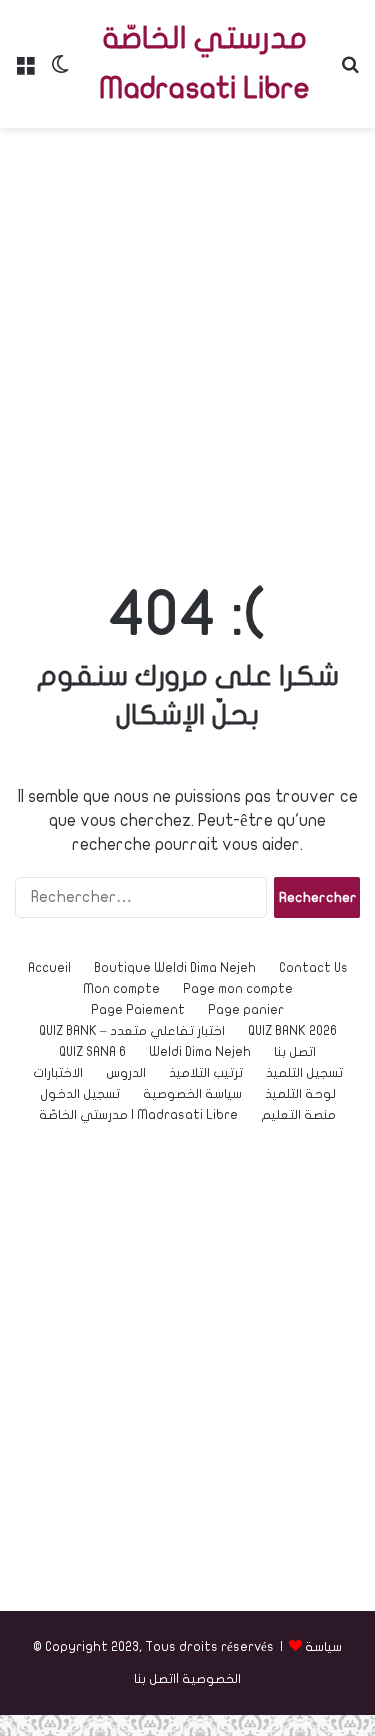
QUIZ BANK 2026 (292, 1031)
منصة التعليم (298, 1115)
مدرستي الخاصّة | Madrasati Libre (138, 1115)
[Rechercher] (350, 71)
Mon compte (121, 989)
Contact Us (313, 968)
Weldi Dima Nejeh (200, 1052)
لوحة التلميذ (300, 1094)
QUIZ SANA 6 (92, 1052)
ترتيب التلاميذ (206, 1073)
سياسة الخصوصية (192, 1094)
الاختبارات (58, 1073)
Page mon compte (238, 989)
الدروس (126, 1073)
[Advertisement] (187, 335)
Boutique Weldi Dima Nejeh (175, 968)
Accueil (49, 968)
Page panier (246, 1010)
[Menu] (25, 71)
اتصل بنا (295, 1052)
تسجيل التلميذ (304, 1073)
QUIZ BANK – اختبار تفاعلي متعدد (132, 1031)
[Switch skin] (60, 71)
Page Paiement (138, 1010)
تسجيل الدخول (80, 1094)
